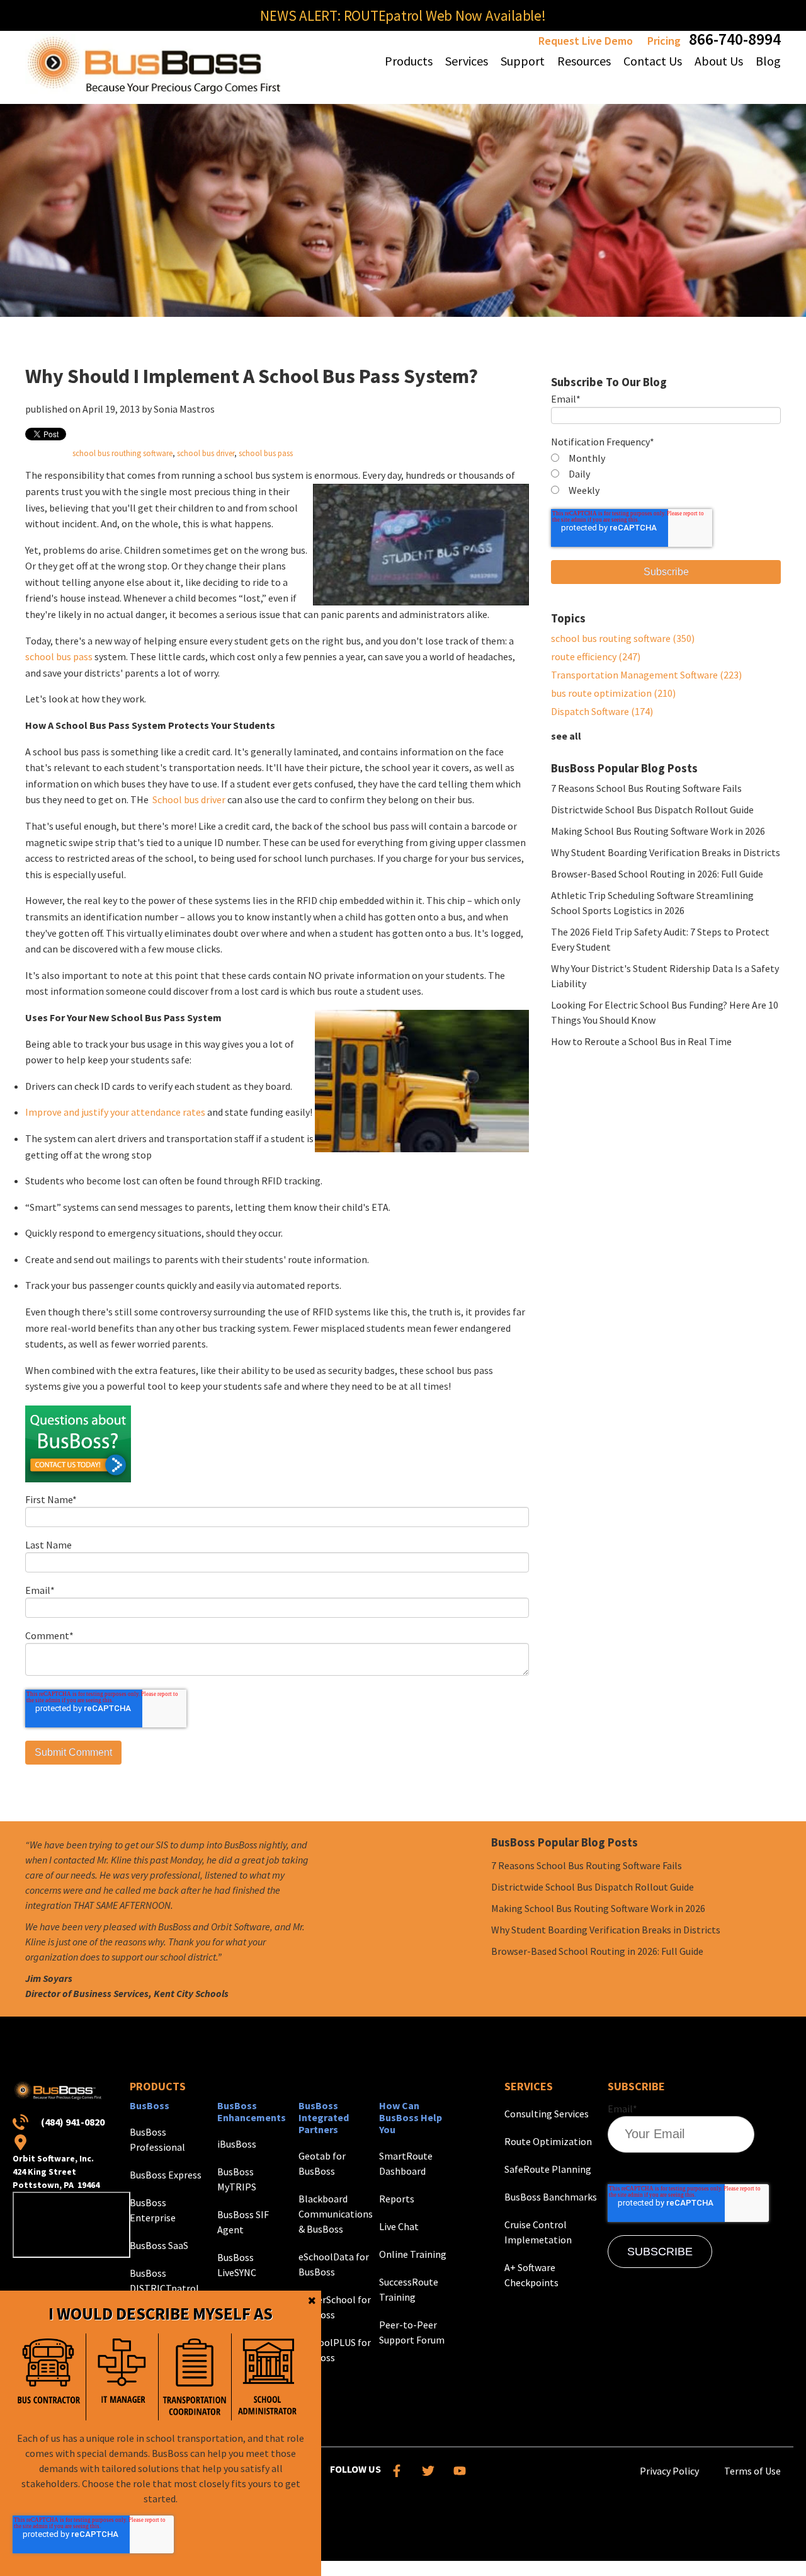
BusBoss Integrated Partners (324, 2117)
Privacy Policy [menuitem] (669, 2471)
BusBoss (150, 2105)
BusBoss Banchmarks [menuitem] (551, 2197)
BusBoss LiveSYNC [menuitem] (237, 2265)
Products (158, 2086)
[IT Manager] (122, 2377)
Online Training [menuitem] (413, 2254)
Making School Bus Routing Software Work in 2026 (658, 831)
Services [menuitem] (467, 61)
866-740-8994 (735, 39)
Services (529, 2086)
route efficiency (596, 656)
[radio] (666, 459)
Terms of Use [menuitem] (752, 2471)
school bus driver (206, 453)
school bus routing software (623, 638)
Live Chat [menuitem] (399, 2226)
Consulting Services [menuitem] (547, 2114)
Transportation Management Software (646, 675)
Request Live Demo (586, 41)
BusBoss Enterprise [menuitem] (153, 2210)
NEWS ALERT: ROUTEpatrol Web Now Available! (403, 15)
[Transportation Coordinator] (195, 2377)
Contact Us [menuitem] (653, 61)
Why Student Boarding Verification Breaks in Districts (666, 852)
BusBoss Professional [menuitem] (157, 2139)
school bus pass (266, 453)
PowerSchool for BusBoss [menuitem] (335, 2307)
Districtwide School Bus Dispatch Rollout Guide (652, 810)
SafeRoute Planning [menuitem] (548, 2169)
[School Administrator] (268, 2377)
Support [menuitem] (523, 61)
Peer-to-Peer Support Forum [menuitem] (412, 2332)
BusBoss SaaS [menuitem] (159, 2245)
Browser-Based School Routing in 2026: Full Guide (657, 874)
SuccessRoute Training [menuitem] (409, 2289)
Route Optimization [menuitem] (548, 2141)
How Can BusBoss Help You (411, 2117)
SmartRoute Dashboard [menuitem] (406, 2163)
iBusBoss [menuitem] (237, 2144)
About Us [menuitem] (719, 61)
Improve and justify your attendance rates (115, 1112)
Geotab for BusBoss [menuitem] (322, 2163)
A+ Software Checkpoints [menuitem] (531, 2275)
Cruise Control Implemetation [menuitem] (538, 2232)
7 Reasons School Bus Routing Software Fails (646, 788)
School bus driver (189, 799)
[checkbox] (666, 475)
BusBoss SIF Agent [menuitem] (243, 2222)
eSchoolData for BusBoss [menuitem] (334, 2264)
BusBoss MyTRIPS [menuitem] (237, 2179)
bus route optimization (613, 693)
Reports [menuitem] (397, 2199)
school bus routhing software (122, 453)
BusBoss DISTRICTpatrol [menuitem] (164, 2281)
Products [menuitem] (409, 61)
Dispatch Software (602, 711)
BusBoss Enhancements (252, 2111)
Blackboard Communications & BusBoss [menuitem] (336, 2214)
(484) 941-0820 (73, 2122)
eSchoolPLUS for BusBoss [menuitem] (335, 2350)
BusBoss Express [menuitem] (166, 2175)
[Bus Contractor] (49, 2377)
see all (566, 736)
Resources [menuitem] (584, 61)
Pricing (664, 41)
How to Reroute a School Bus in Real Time (641, 1041)
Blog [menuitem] (768, 61)
